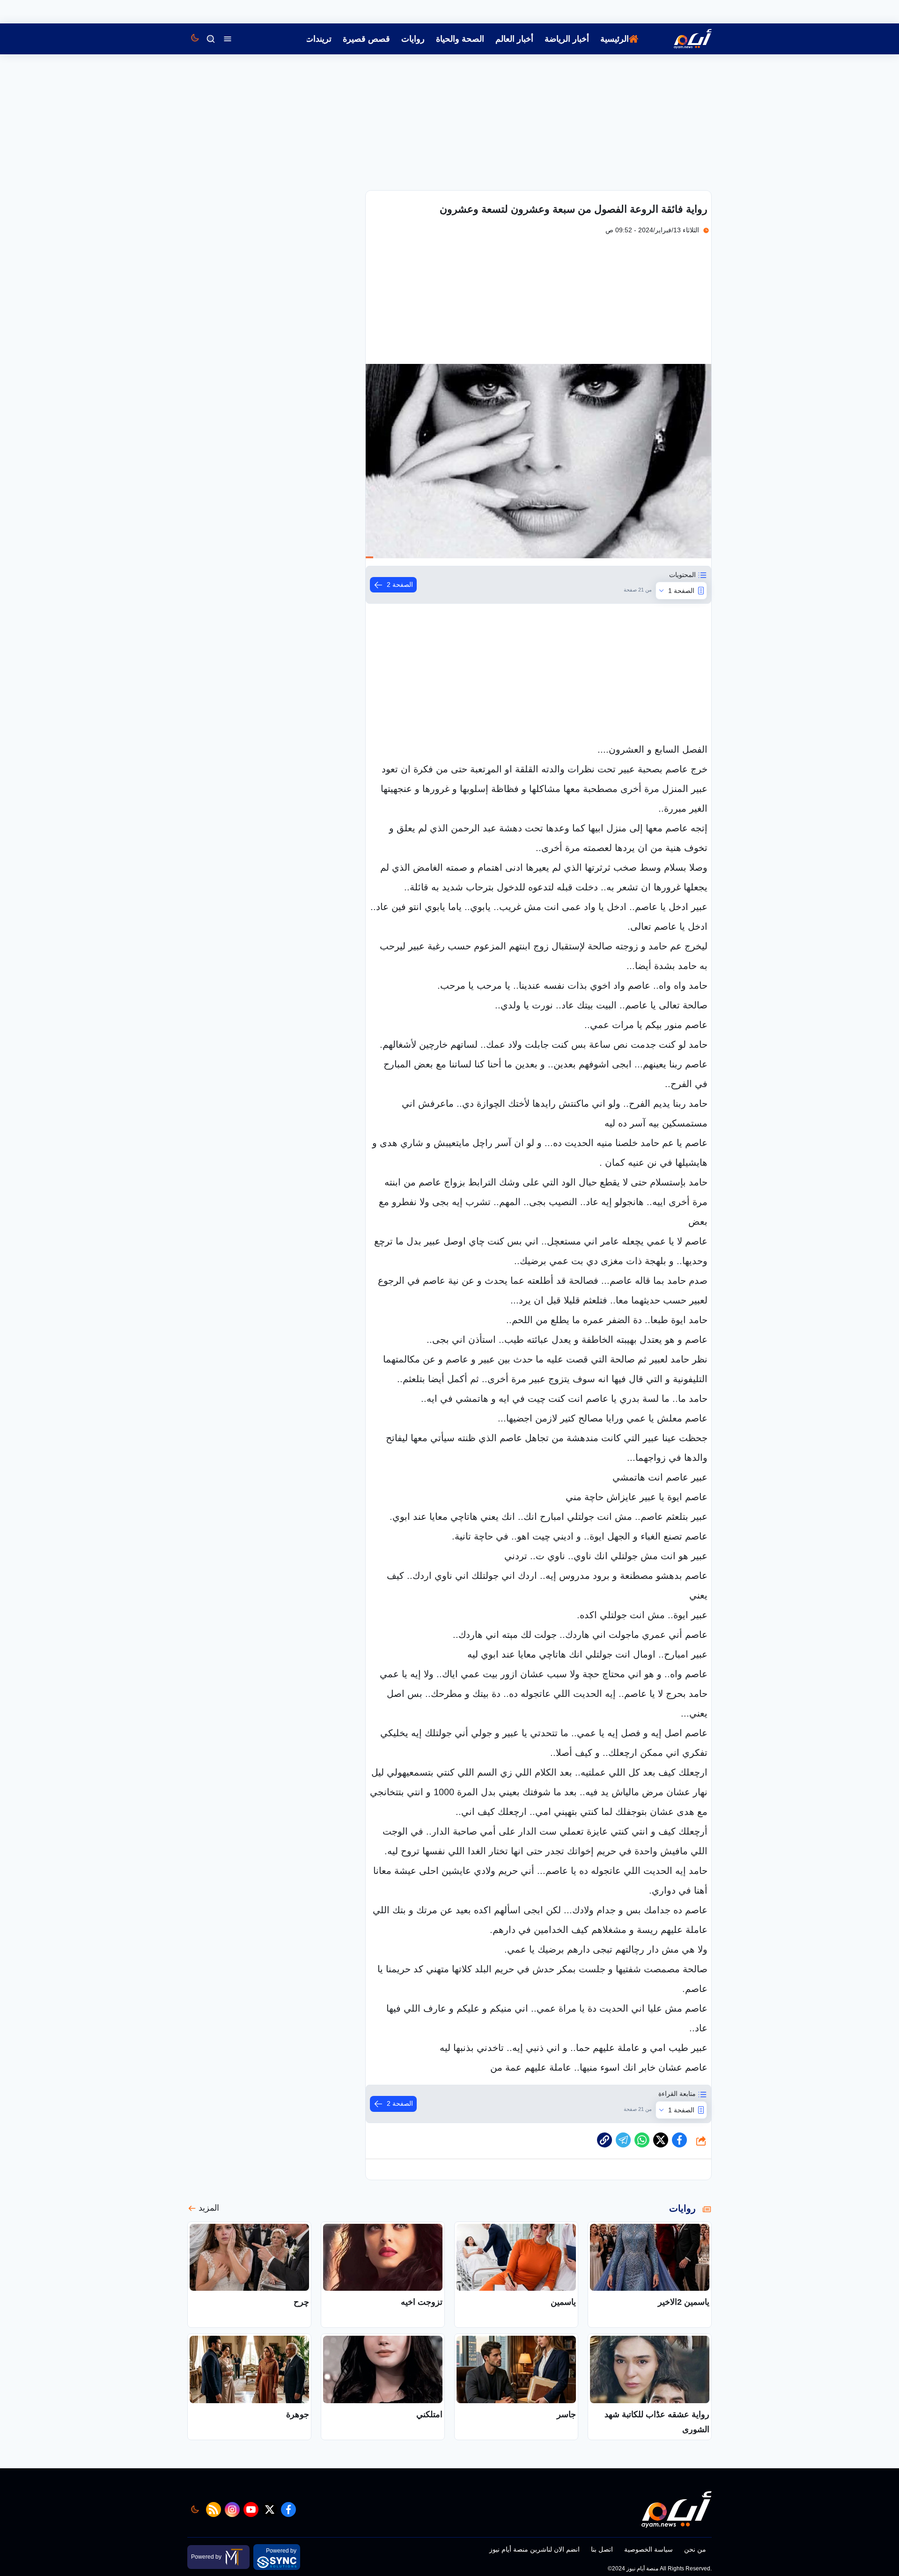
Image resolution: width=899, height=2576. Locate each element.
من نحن (695, 2549)
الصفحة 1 (681, 591)
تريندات (318, 39)
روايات (413, 39)
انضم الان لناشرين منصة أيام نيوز (534, 2549)
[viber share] (623, 2140)
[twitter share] (661, 2140)
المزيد (209, 2208)
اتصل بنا (602, 2549)
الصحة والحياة (460, 39)
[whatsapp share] (642, 2140)
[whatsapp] (604, 2140)
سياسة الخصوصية (648, 2549)
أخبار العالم (514, 39)
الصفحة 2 (400, 585)
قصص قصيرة (366, 39)
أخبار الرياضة (567, 39)
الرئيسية (615, 39)
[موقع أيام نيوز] (683, 39)
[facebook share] (679, 2140)
